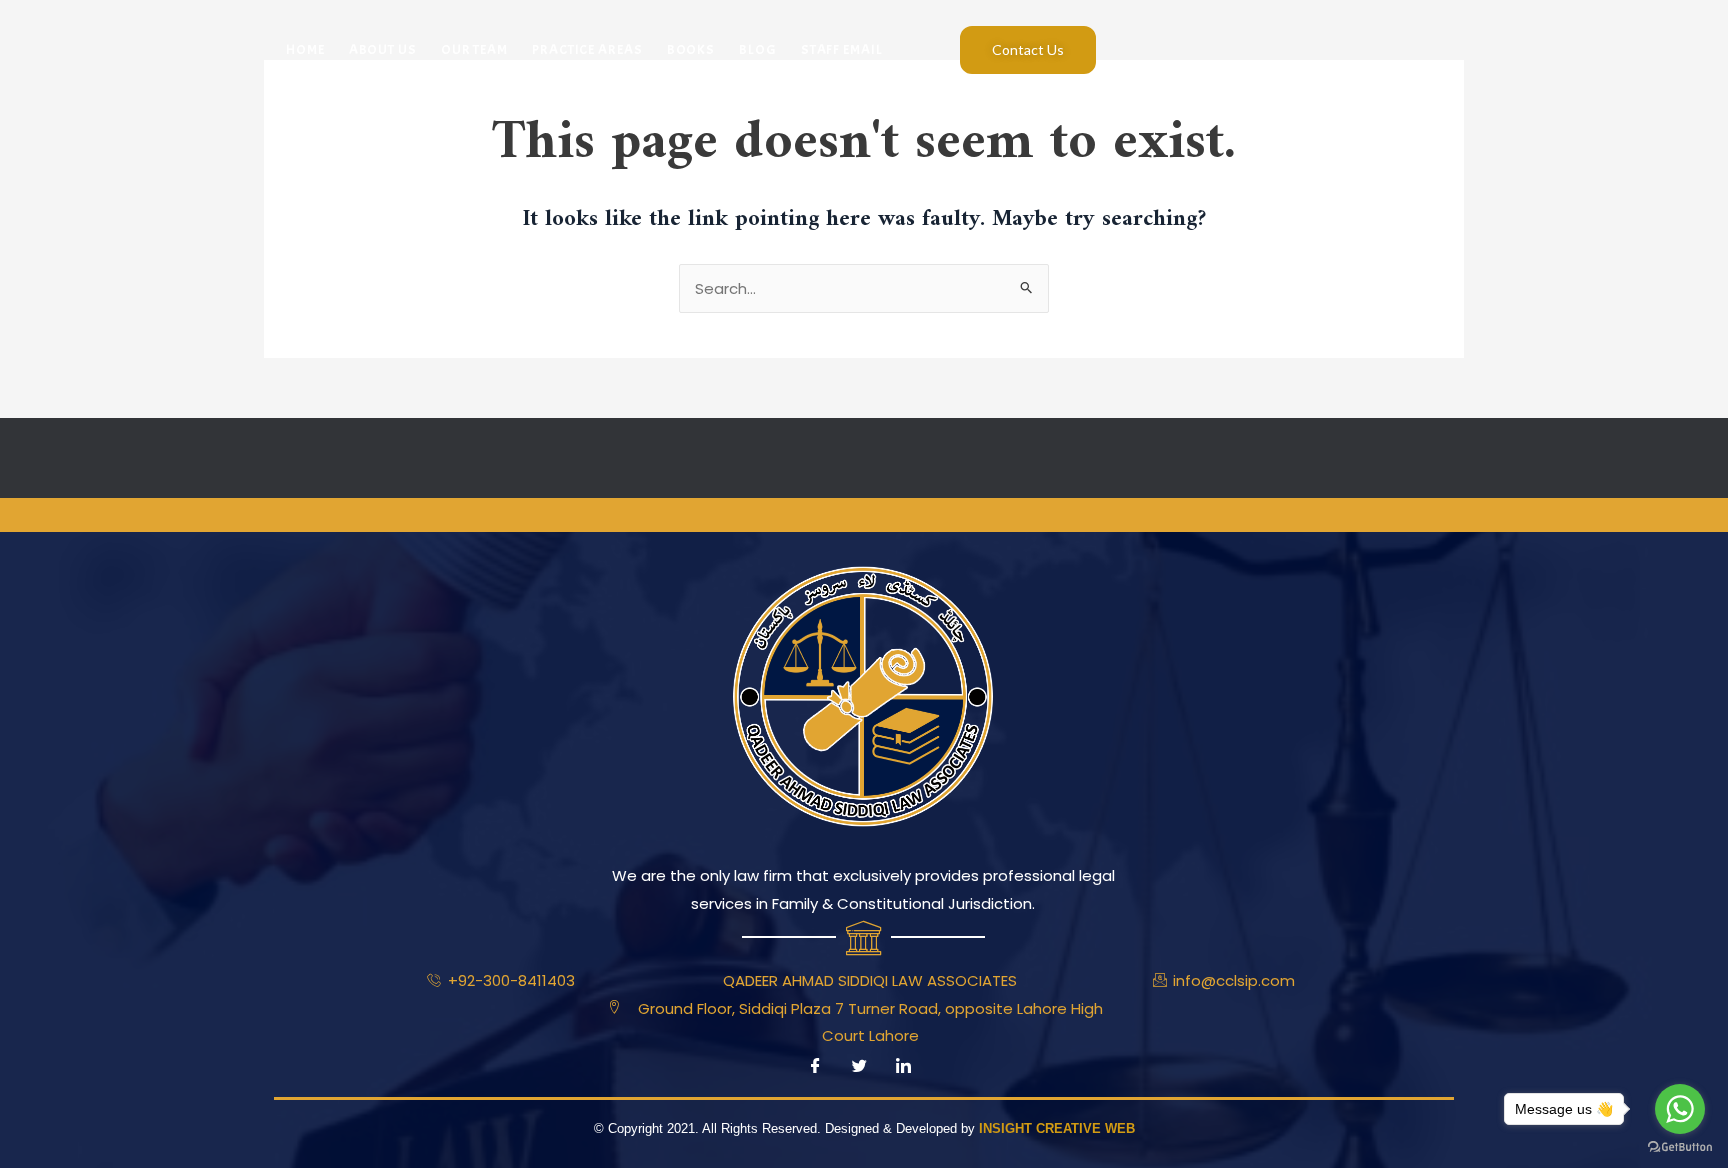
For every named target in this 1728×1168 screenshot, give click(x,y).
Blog (758, 49)
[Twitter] (859, 1067)
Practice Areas (587, 49)
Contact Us (1028, 49)
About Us (383, 49)
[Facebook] (815, 1067)
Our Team (474, 49)
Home (305, 49)
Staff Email (842, 49)
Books (691, 49)
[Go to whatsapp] (1680, 1109)
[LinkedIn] (903, 1067)
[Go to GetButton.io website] (1680, 1147)
